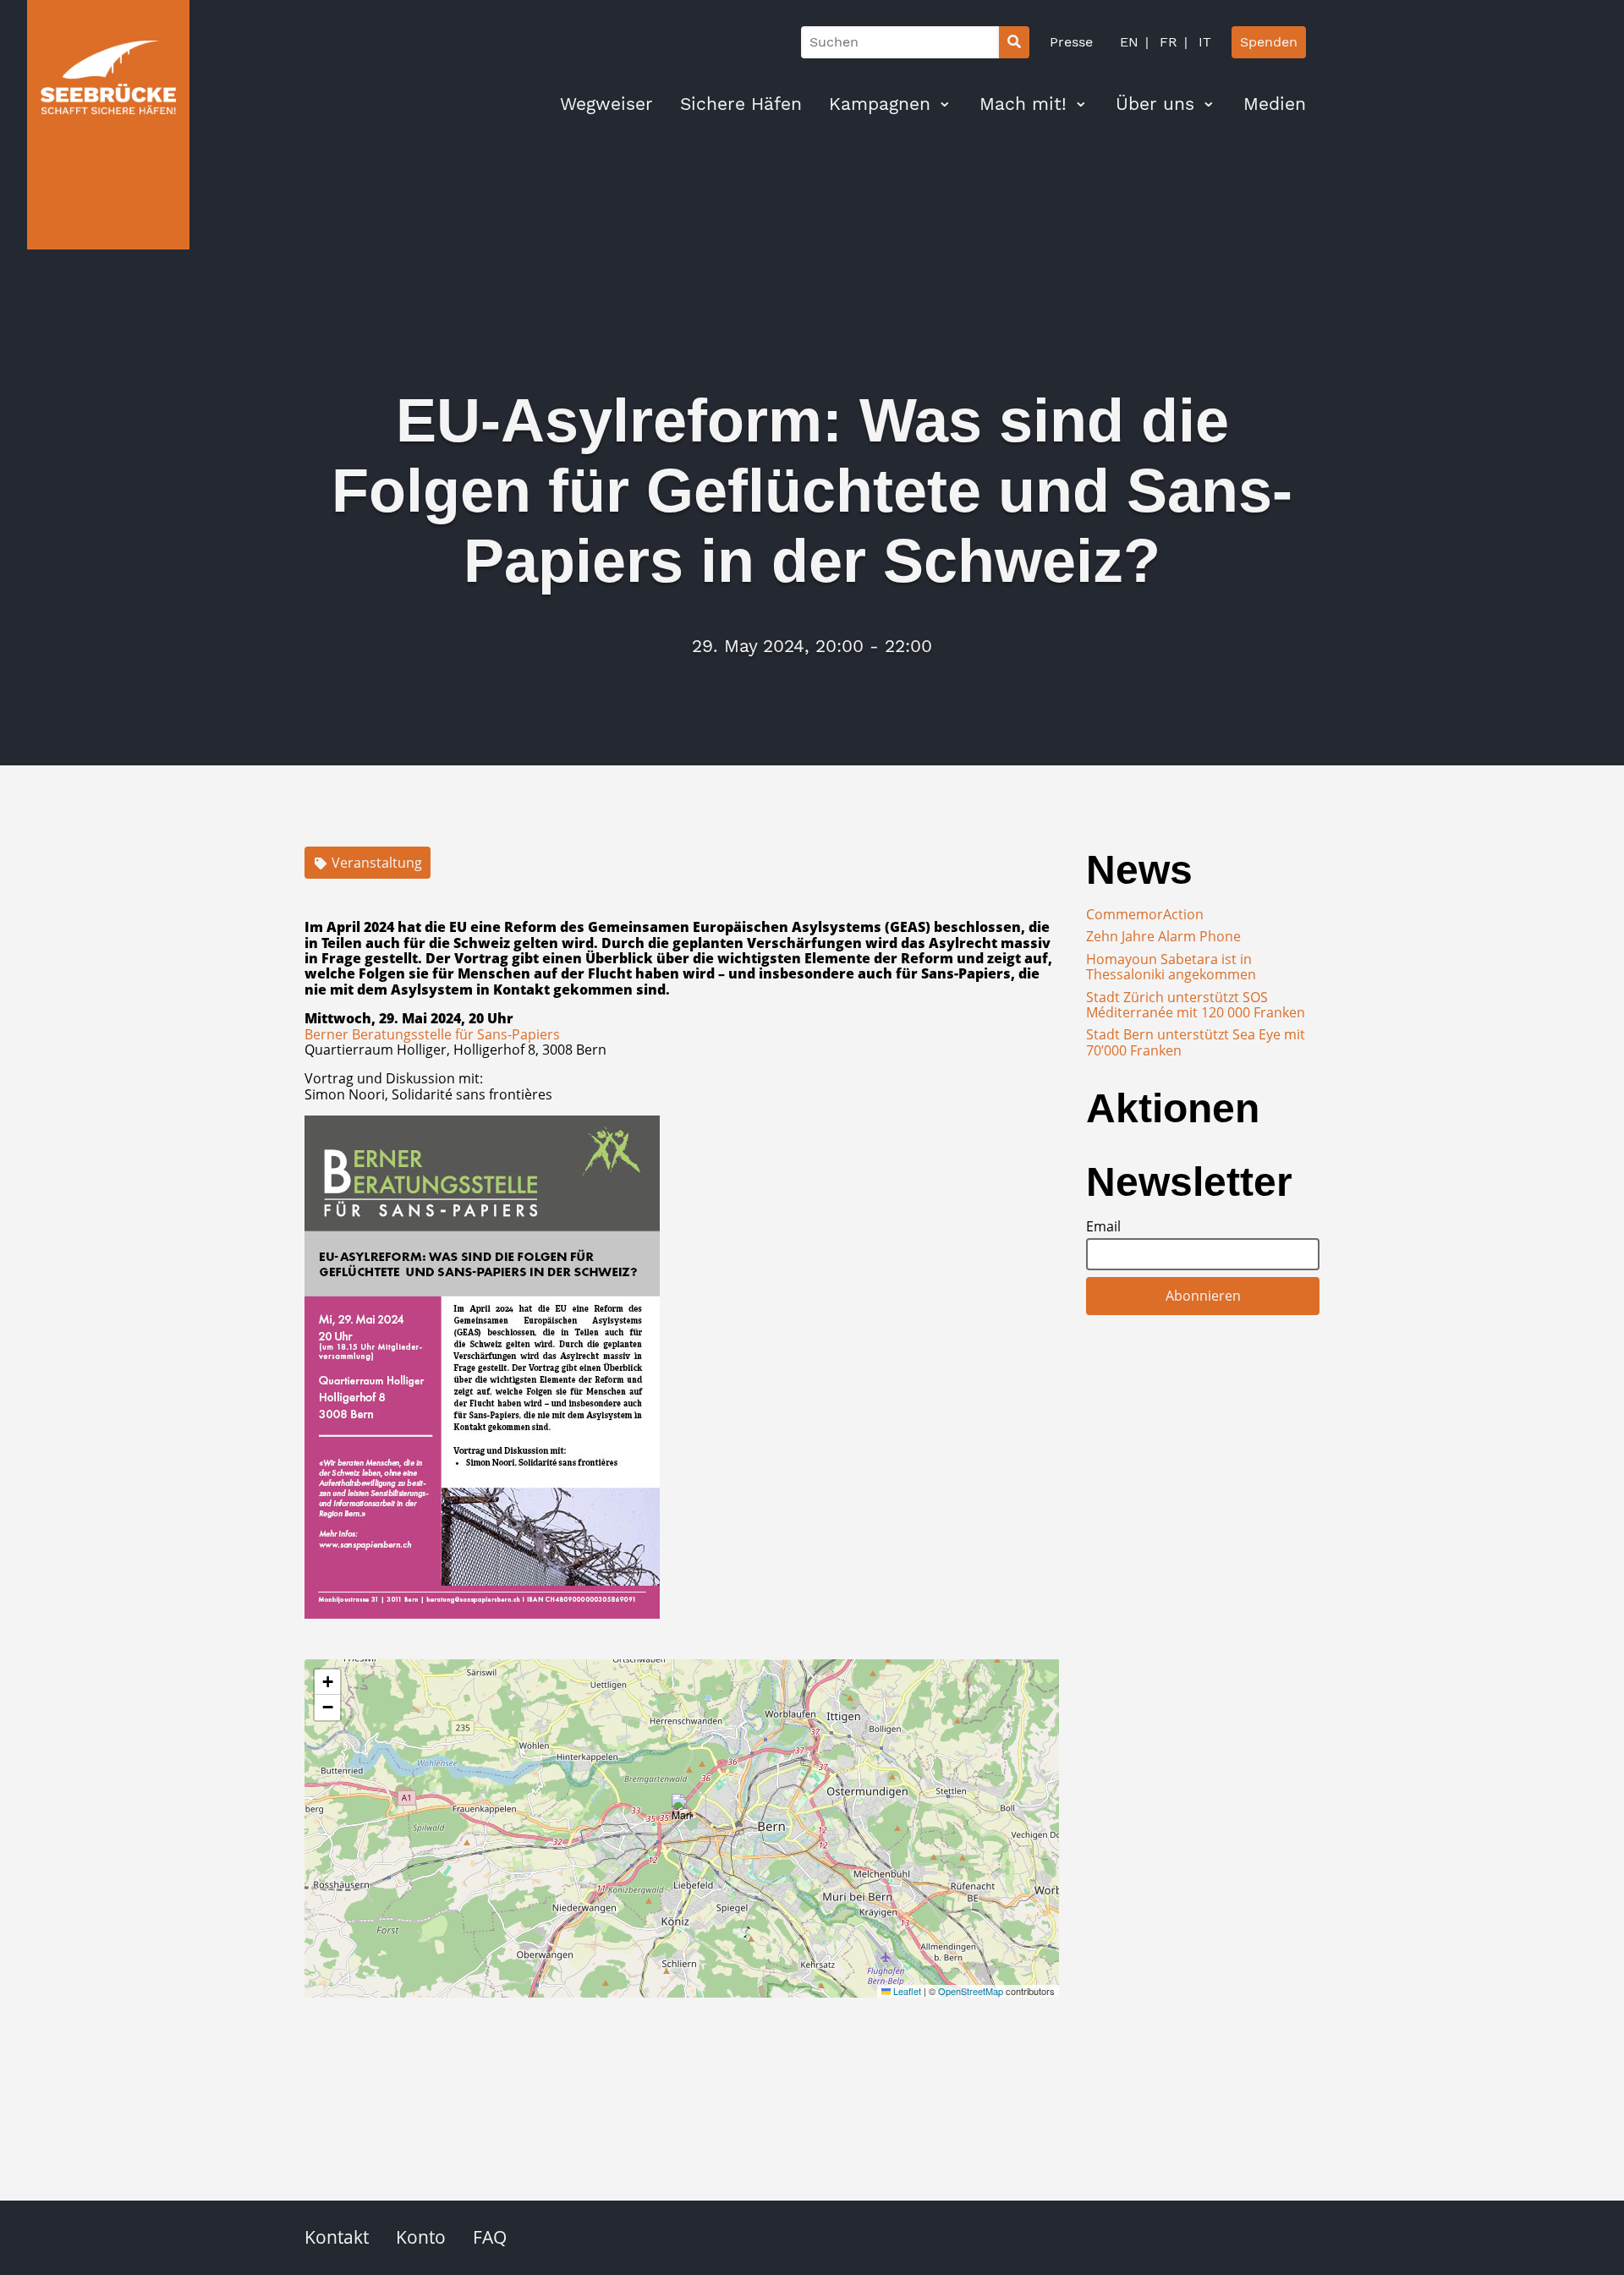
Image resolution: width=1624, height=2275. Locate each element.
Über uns (1155, 104)
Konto (421, 2237)
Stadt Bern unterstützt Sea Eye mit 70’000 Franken (1196, 1042)
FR (1166, 42)
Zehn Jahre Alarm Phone (1163, 936)
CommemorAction (1145, 914)
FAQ (490, 2237)
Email (1103, 1226)
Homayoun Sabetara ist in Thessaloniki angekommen (1171, 967)
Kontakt (337, 2237)
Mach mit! (1023, 104)
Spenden (1269, 42)
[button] (682, 1811)
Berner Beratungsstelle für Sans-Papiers (432, 1034)
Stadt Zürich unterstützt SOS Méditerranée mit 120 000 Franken (1196, 1005)
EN (1129, 42)
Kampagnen (880, 104)
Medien (1275, 104)
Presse (1071, 42)
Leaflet (906, 1991)
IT (1203, 42)
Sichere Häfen (741, 104)
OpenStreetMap (971, 1991)
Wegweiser (606, 104)
